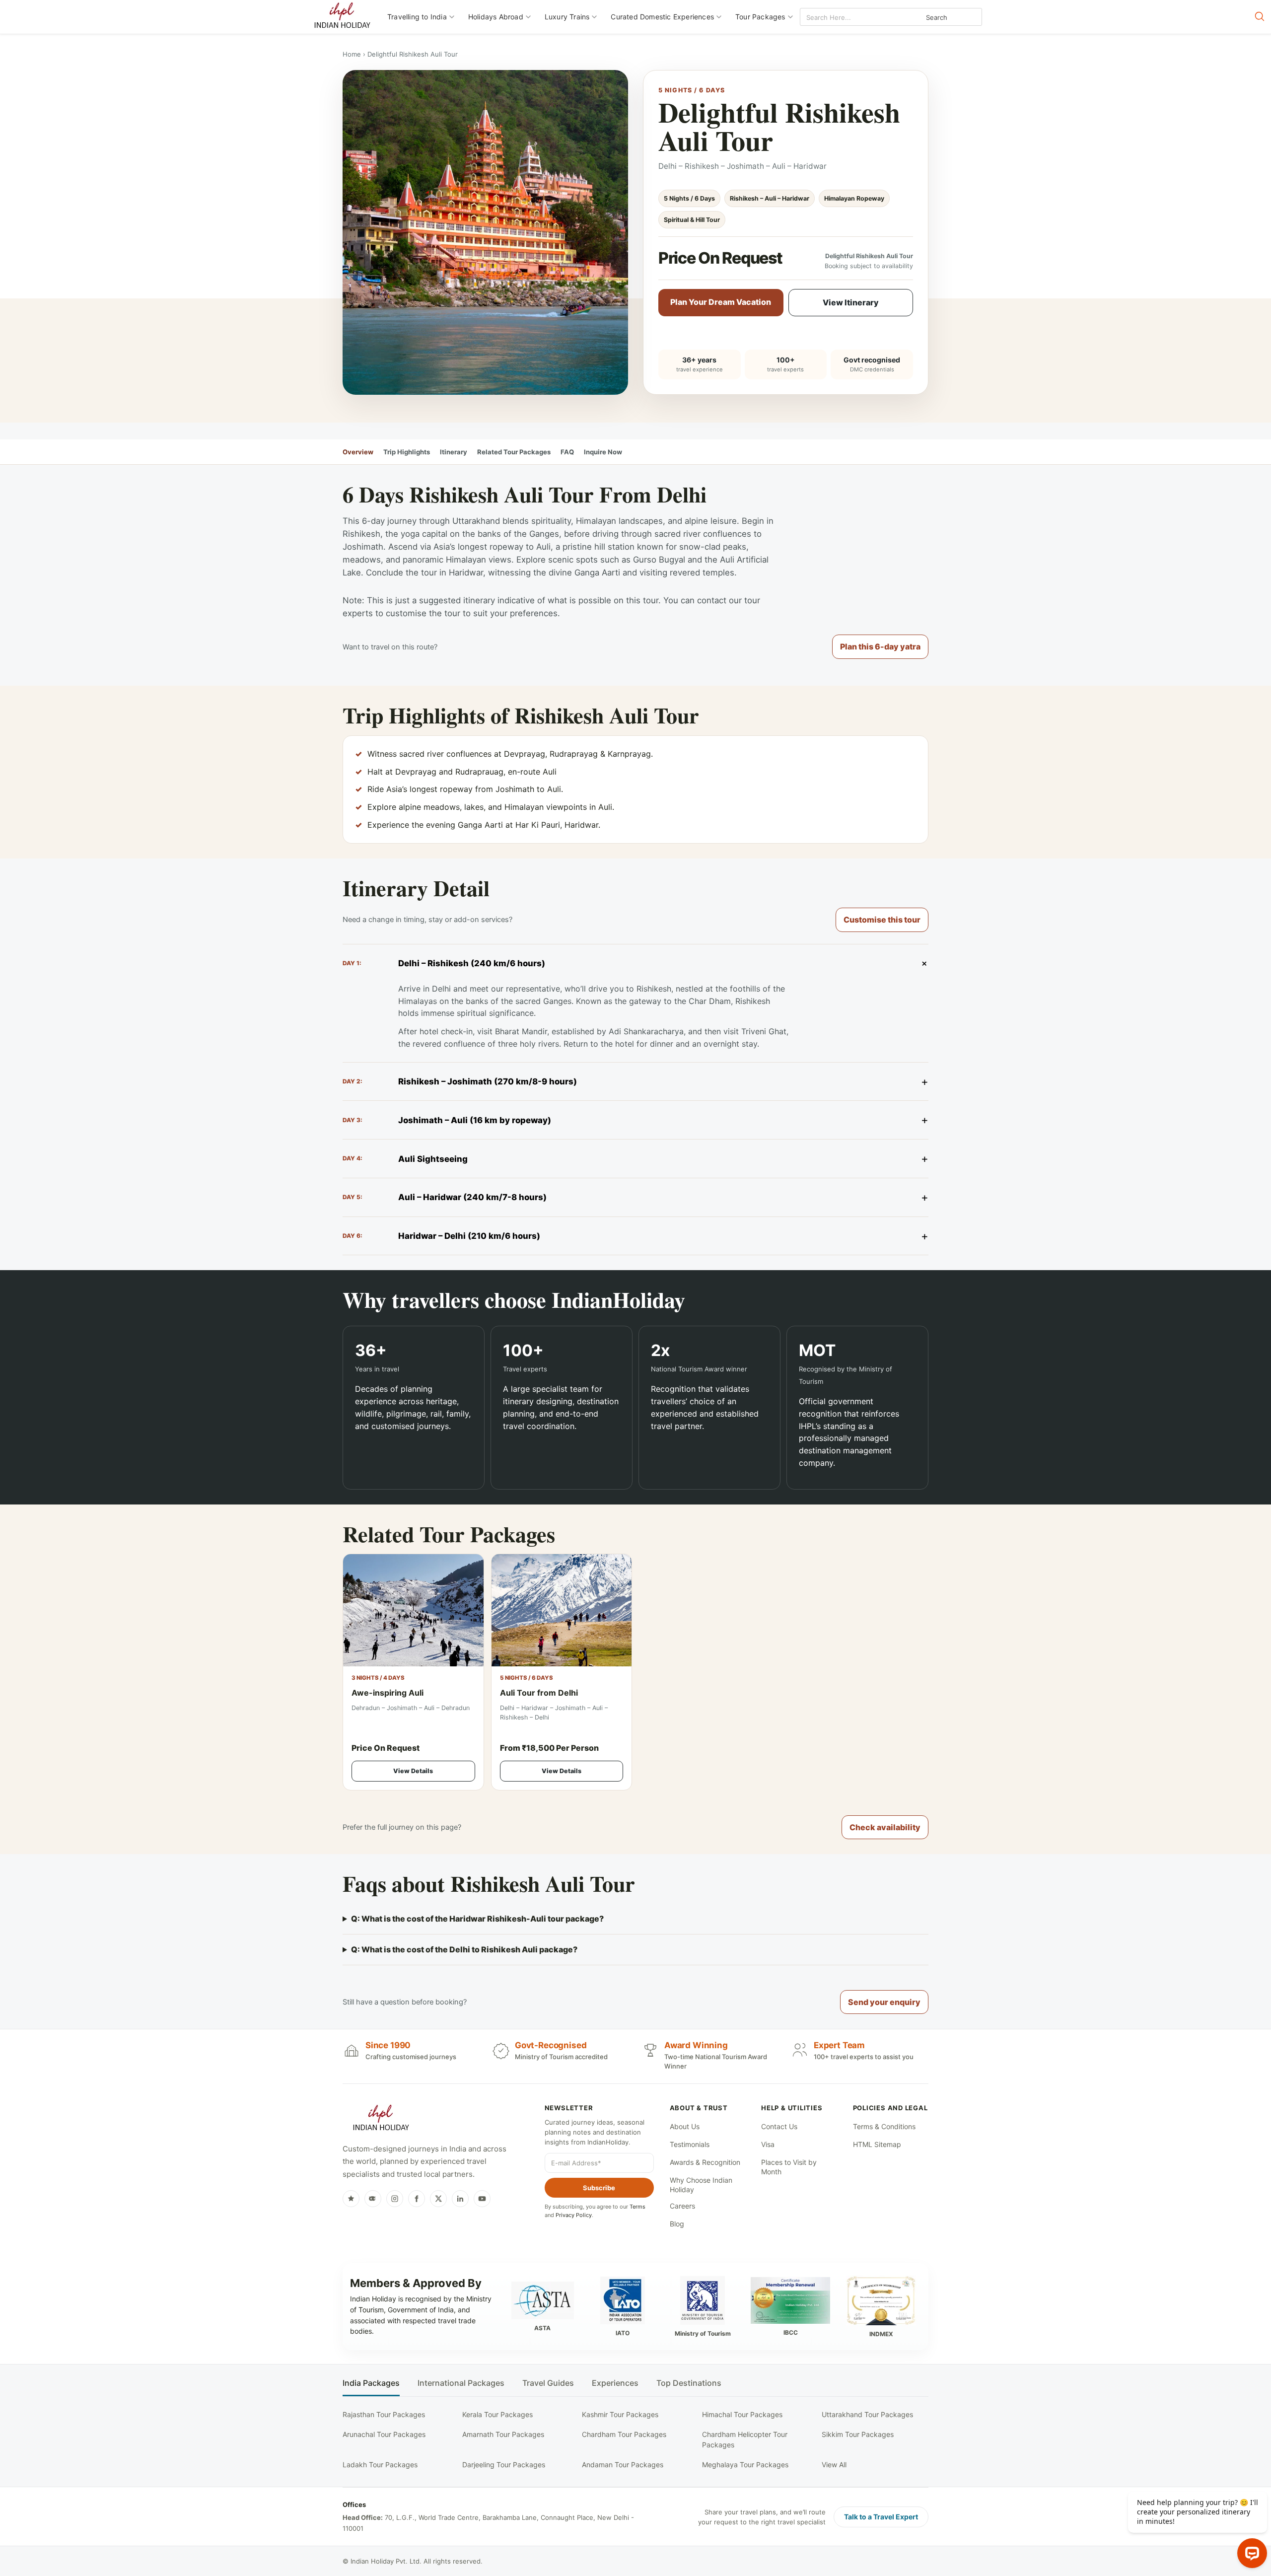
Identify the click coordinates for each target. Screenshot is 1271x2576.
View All (834, 2465)
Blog (677, 2224)
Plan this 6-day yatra (880, 646)
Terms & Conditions (884, 2126)
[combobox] (845, 17)
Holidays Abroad (496, 17)
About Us (685, 2126)
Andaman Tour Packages (623, 2465)
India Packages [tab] (371, 2383)
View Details (413, 1771)
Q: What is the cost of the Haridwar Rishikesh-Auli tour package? (477, 1919)
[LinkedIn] (460, 2199)
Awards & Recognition (705, 2162)
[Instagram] (395, 2199)
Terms (637, 2207)
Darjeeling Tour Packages (504, 2465)
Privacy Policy (574, 2215)
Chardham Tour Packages (624, 2434)
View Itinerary (851, 302)
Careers (682, 2206)
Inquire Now (603, 452)
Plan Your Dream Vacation (721, 302)
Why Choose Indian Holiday (701, 2185)
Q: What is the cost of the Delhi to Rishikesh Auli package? (464, 1949)
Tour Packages (760, 17)
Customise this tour (882, 920)
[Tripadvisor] (373, 2199)
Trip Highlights (407, 452)
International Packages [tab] (461, 2383)
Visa (768, 2144)
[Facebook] (417, 2199)
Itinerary (454, 452)
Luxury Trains (567, 17)
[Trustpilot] (351, 2199)
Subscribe (599, 2188)
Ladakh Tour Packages (380, 2465)
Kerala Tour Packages (497, 2414)
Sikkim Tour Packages (858, 2434)
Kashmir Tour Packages (620, 2414)
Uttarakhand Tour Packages (867, 2414)
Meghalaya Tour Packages (745, 2465)
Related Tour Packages (514, 452)
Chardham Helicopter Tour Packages (745, 2439)
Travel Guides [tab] (548, 2383)
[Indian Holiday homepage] (381, 2119)
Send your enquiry (884, 2002)
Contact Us (779, 2126)
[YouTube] (482, 2199)
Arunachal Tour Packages (384, 2434)
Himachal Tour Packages (742, 2414)
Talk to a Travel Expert (881, 2517)
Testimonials (690, 2144)
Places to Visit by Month (789, 2167)
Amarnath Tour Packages (503, 2434)
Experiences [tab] (615, 2383)
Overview (358, 452)
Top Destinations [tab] (689, 2383)
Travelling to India (417, 17)
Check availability (885, 1827)
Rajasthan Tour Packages (384, 2414)
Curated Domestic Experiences (662, 17)
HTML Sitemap (877, 2144)
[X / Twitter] (438, 2199)
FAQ (567, 452)
